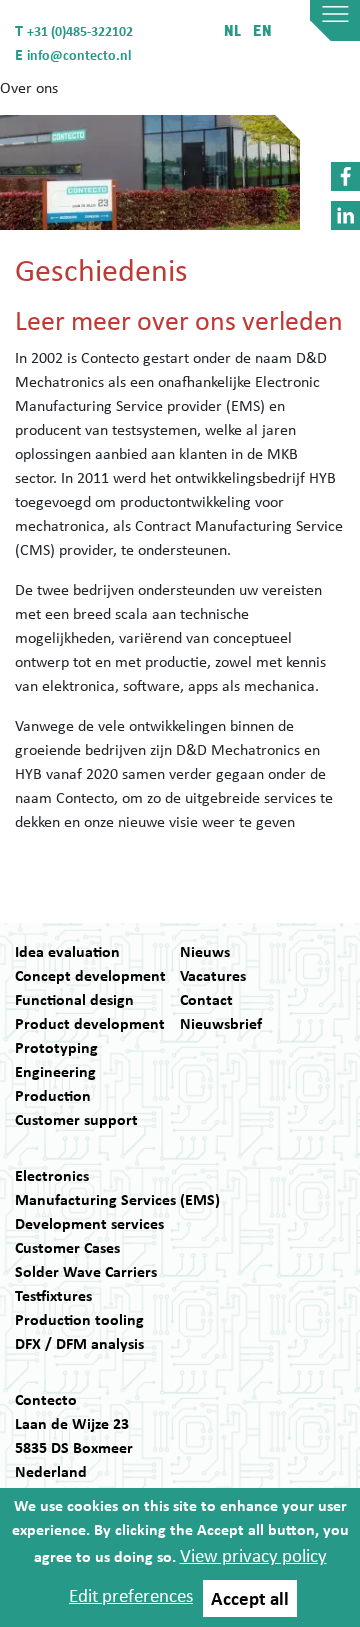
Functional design (74, 999)
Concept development (90, 975)
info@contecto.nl (79, 54)
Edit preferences (131, 1595)
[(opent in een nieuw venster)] (345, 176)
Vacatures (213, 975)
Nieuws (205, 951)
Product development (90, 1023)
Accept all (250, 1598)
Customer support (76, 1119)
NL (233, 30)
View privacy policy (253, 1555)
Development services (89, 1223)
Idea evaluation (67, 951)
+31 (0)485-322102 (80, 30)
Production (53, 1095)
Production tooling (79, 1319)
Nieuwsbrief (221, 1023)
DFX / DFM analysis (79, 1343)
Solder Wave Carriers (86, 1271)
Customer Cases (67, 1247)
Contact (206, 999)
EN (262, 30)
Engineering (55, 1071)
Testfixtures (53, 1295)
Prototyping (56, 1047)
